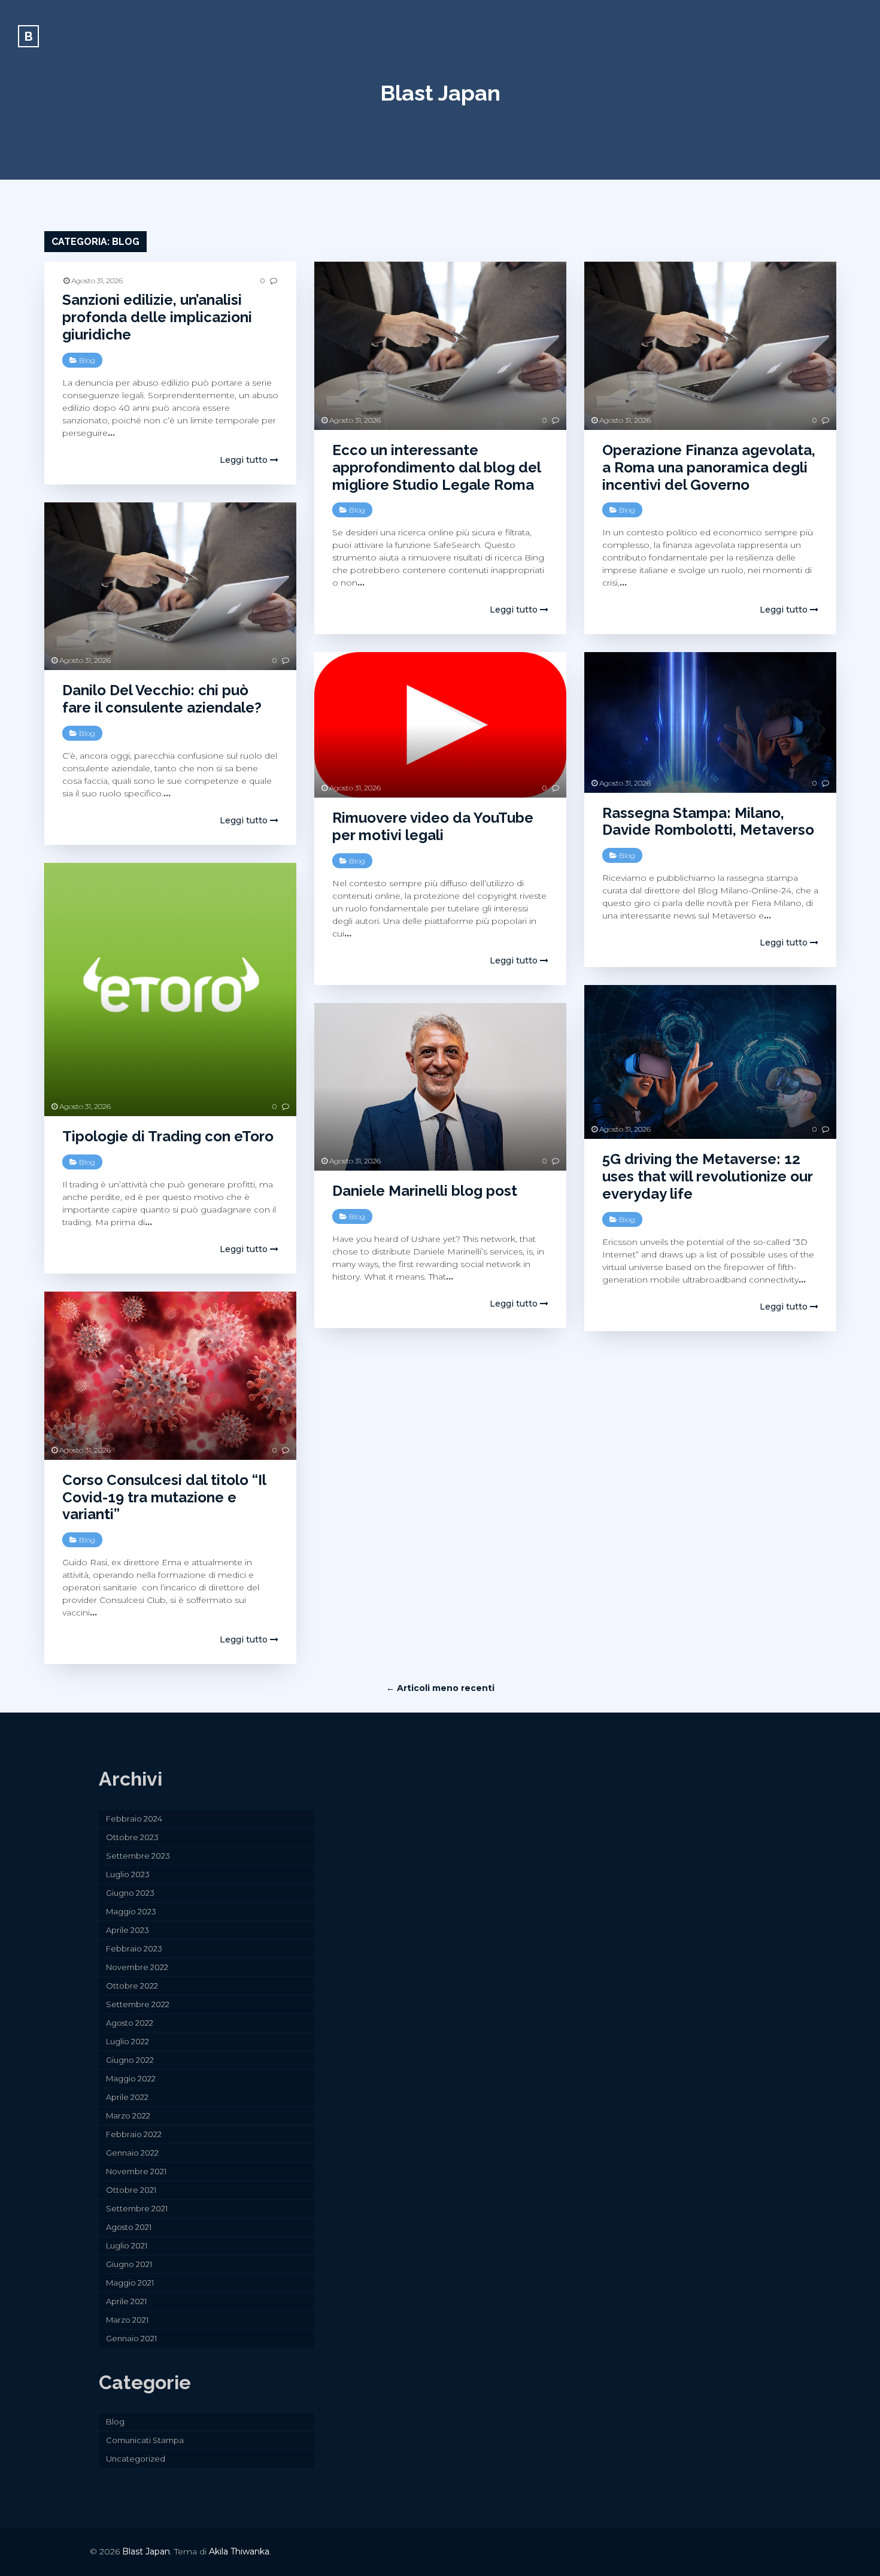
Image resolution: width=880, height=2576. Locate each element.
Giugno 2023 (130, 1893)
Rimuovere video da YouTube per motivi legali (433, 826)
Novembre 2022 (137, 1967)
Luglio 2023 (128, 1874)
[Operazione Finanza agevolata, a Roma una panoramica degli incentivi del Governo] (710, 346)
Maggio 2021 (130, 2283)
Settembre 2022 (138, 2004)
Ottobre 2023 (132, 1837)
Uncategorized (136, 2459)
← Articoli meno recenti (440, 1688)
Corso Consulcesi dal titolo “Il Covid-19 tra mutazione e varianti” (164, 1497)
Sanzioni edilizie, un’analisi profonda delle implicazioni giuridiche (157, 317)
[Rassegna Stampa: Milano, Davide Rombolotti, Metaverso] (710, 722)
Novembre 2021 (136, 2171)
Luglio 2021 (127, 2245)
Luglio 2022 (128, 2041)
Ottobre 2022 (132, 1986)
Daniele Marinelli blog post (425, 1191)
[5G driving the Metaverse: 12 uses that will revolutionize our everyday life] (710, 1062)
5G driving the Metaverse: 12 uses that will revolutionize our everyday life (707, 1176)
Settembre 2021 (137, 2208)
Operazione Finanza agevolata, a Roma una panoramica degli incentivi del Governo (709, 467)
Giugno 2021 (129, 2264)
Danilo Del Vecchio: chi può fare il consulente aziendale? (162, 699)
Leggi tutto (245, 460)
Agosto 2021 (129, 2227)
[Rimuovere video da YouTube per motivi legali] (440, 725)
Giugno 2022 (130, 2060)
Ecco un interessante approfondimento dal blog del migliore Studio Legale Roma (436, 467)
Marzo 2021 (127, 2320)
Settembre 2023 (138, 1856)
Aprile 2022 (127, 2097)
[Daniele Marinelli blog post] (440, 1087)
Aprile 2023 (128, 1930)
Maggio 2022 (131, 2078)
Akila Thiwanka (239, 2551)
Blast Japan (440, 93)
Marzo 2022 (128, 2116)
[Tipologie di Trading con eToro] (170, 990)
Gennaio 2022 (132, 2153)
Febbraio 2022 (134, 2134)
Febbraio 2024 (134, 1819)
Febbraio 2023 (134, 1948)
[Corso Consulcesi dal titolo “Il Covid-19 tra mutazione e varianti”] (170, 1376)
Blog (87, 360)
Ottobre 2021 (131, 2190)
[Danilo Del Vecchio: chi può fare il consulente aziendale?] (170, 587)
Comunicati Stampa (145, 2440)
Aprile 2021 (126, 2301)
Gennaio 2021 (131, 2338)
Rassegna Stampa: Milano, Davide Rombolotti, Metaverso (708, 822)
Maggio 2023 (131, 1911)
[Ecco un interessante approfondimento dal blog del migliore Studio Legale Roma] (440, 346)
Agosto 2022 (130, 2023)
